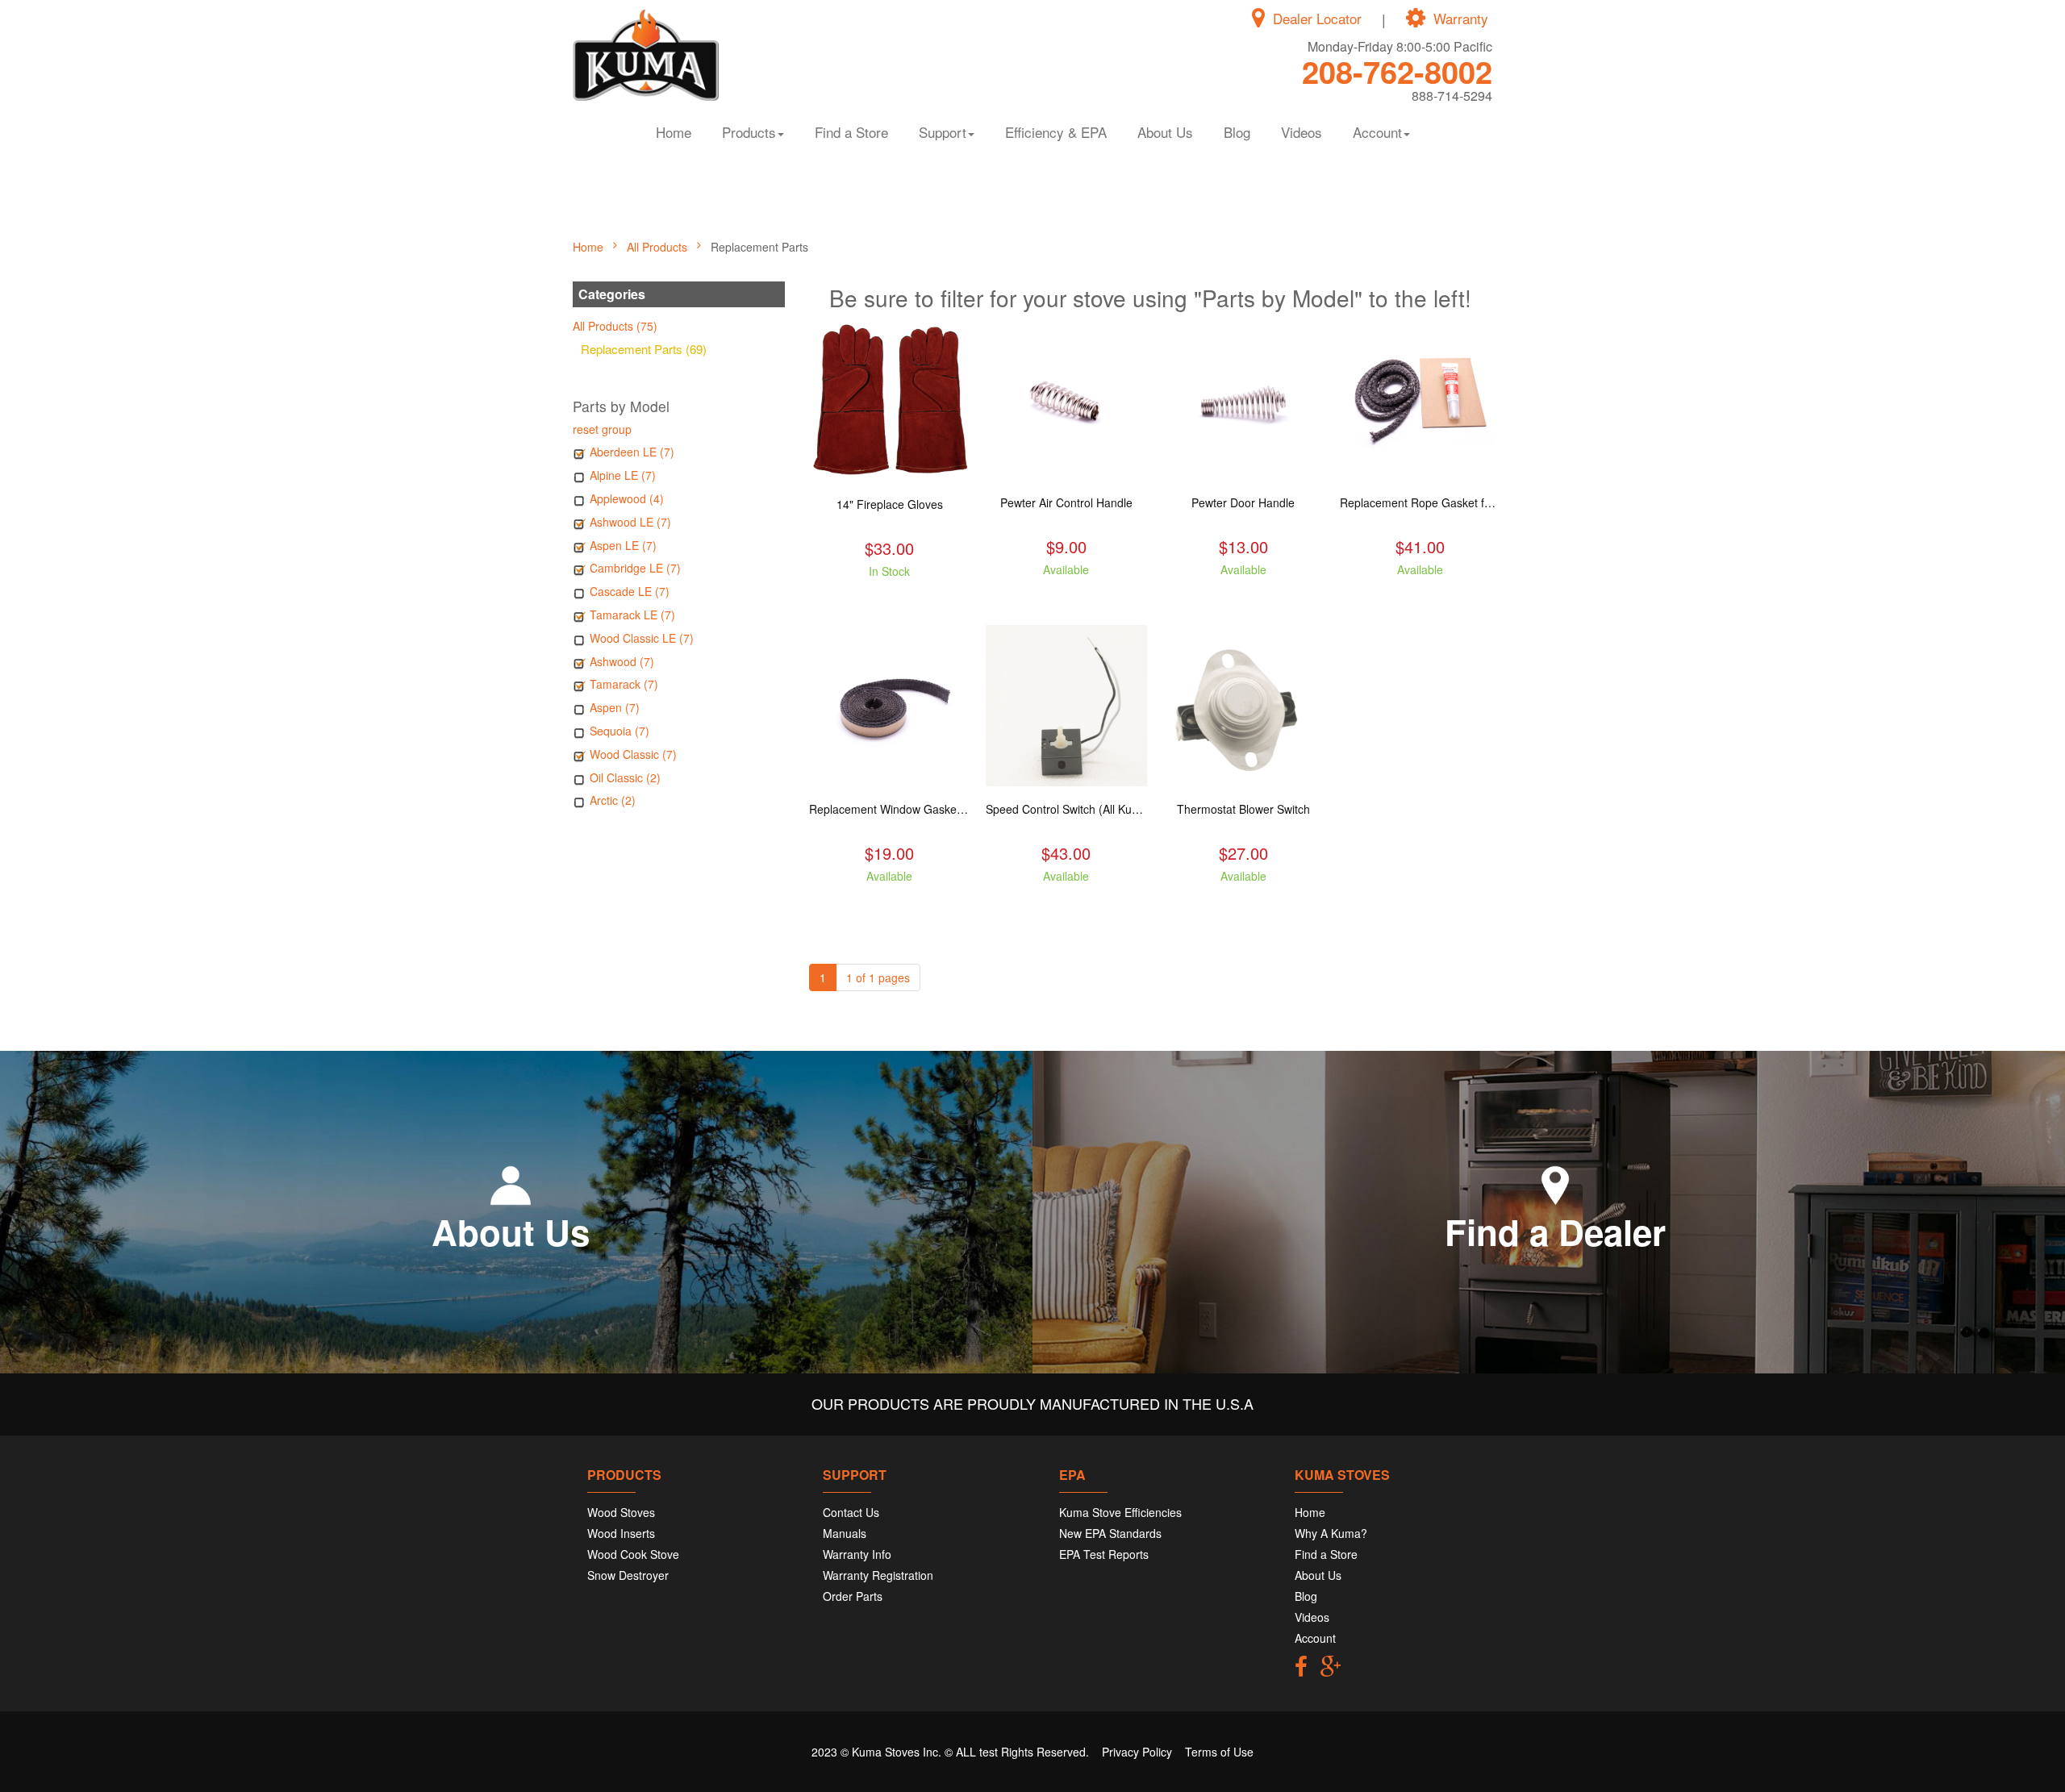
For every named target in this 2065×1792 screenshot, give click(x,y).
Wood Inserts (621, 1533)
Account (1315, 1638)
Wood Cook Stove (633, 1554)
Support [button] (943, 132)
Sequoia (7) (619, 731)
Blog (1237, 132)
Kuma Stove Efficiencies (1120, 1512)
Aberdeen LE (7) (632, 452)
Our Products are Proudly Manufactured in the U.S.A (1032, 1403)
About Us (1165, 132)
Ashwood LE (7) (630, 522)
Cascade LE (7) (630, 591)
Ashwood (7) (622, 661)
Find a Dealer (1555, 1231)
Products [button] (749, 132)
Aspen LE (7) (623, 545)
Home (674, 132)
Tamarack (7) (624, 684)
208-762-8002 (1397, 71)
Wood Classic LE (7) (642, 638)
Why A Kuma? (1331, 1533)
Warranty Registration (878, 1575)
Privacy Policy (1137, 1752)
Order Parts (853, 1596)
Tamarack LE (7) (632, 615)
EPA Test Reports (1104, 1554)
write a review (889, 600)
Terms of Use (1219, 1752)
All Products (659, 247)
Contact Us (851, 1512)
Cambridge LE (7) (635, 568)
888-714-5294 (1452, 96)
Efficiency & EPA (1056, 132)
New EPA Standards (1110, 1533)
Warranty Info (857, 1554)
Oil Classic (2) (625, 777)
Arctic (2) (613, 800)
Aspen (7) (615, 707)
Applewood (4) (627, 498)
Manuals (845, 1533)
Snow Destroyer (628, 1575)
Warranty (1461, 19)
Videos (1302, 132)
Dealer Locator (1317, 19)
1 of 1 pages (878, 977)
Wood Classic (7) (633, 754)
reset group (602, 429)
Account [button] (1377, 132)
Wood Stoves (621, 1512)
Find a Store (851, 132)
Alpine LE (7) (623, 475)
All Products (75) (615, 326)
